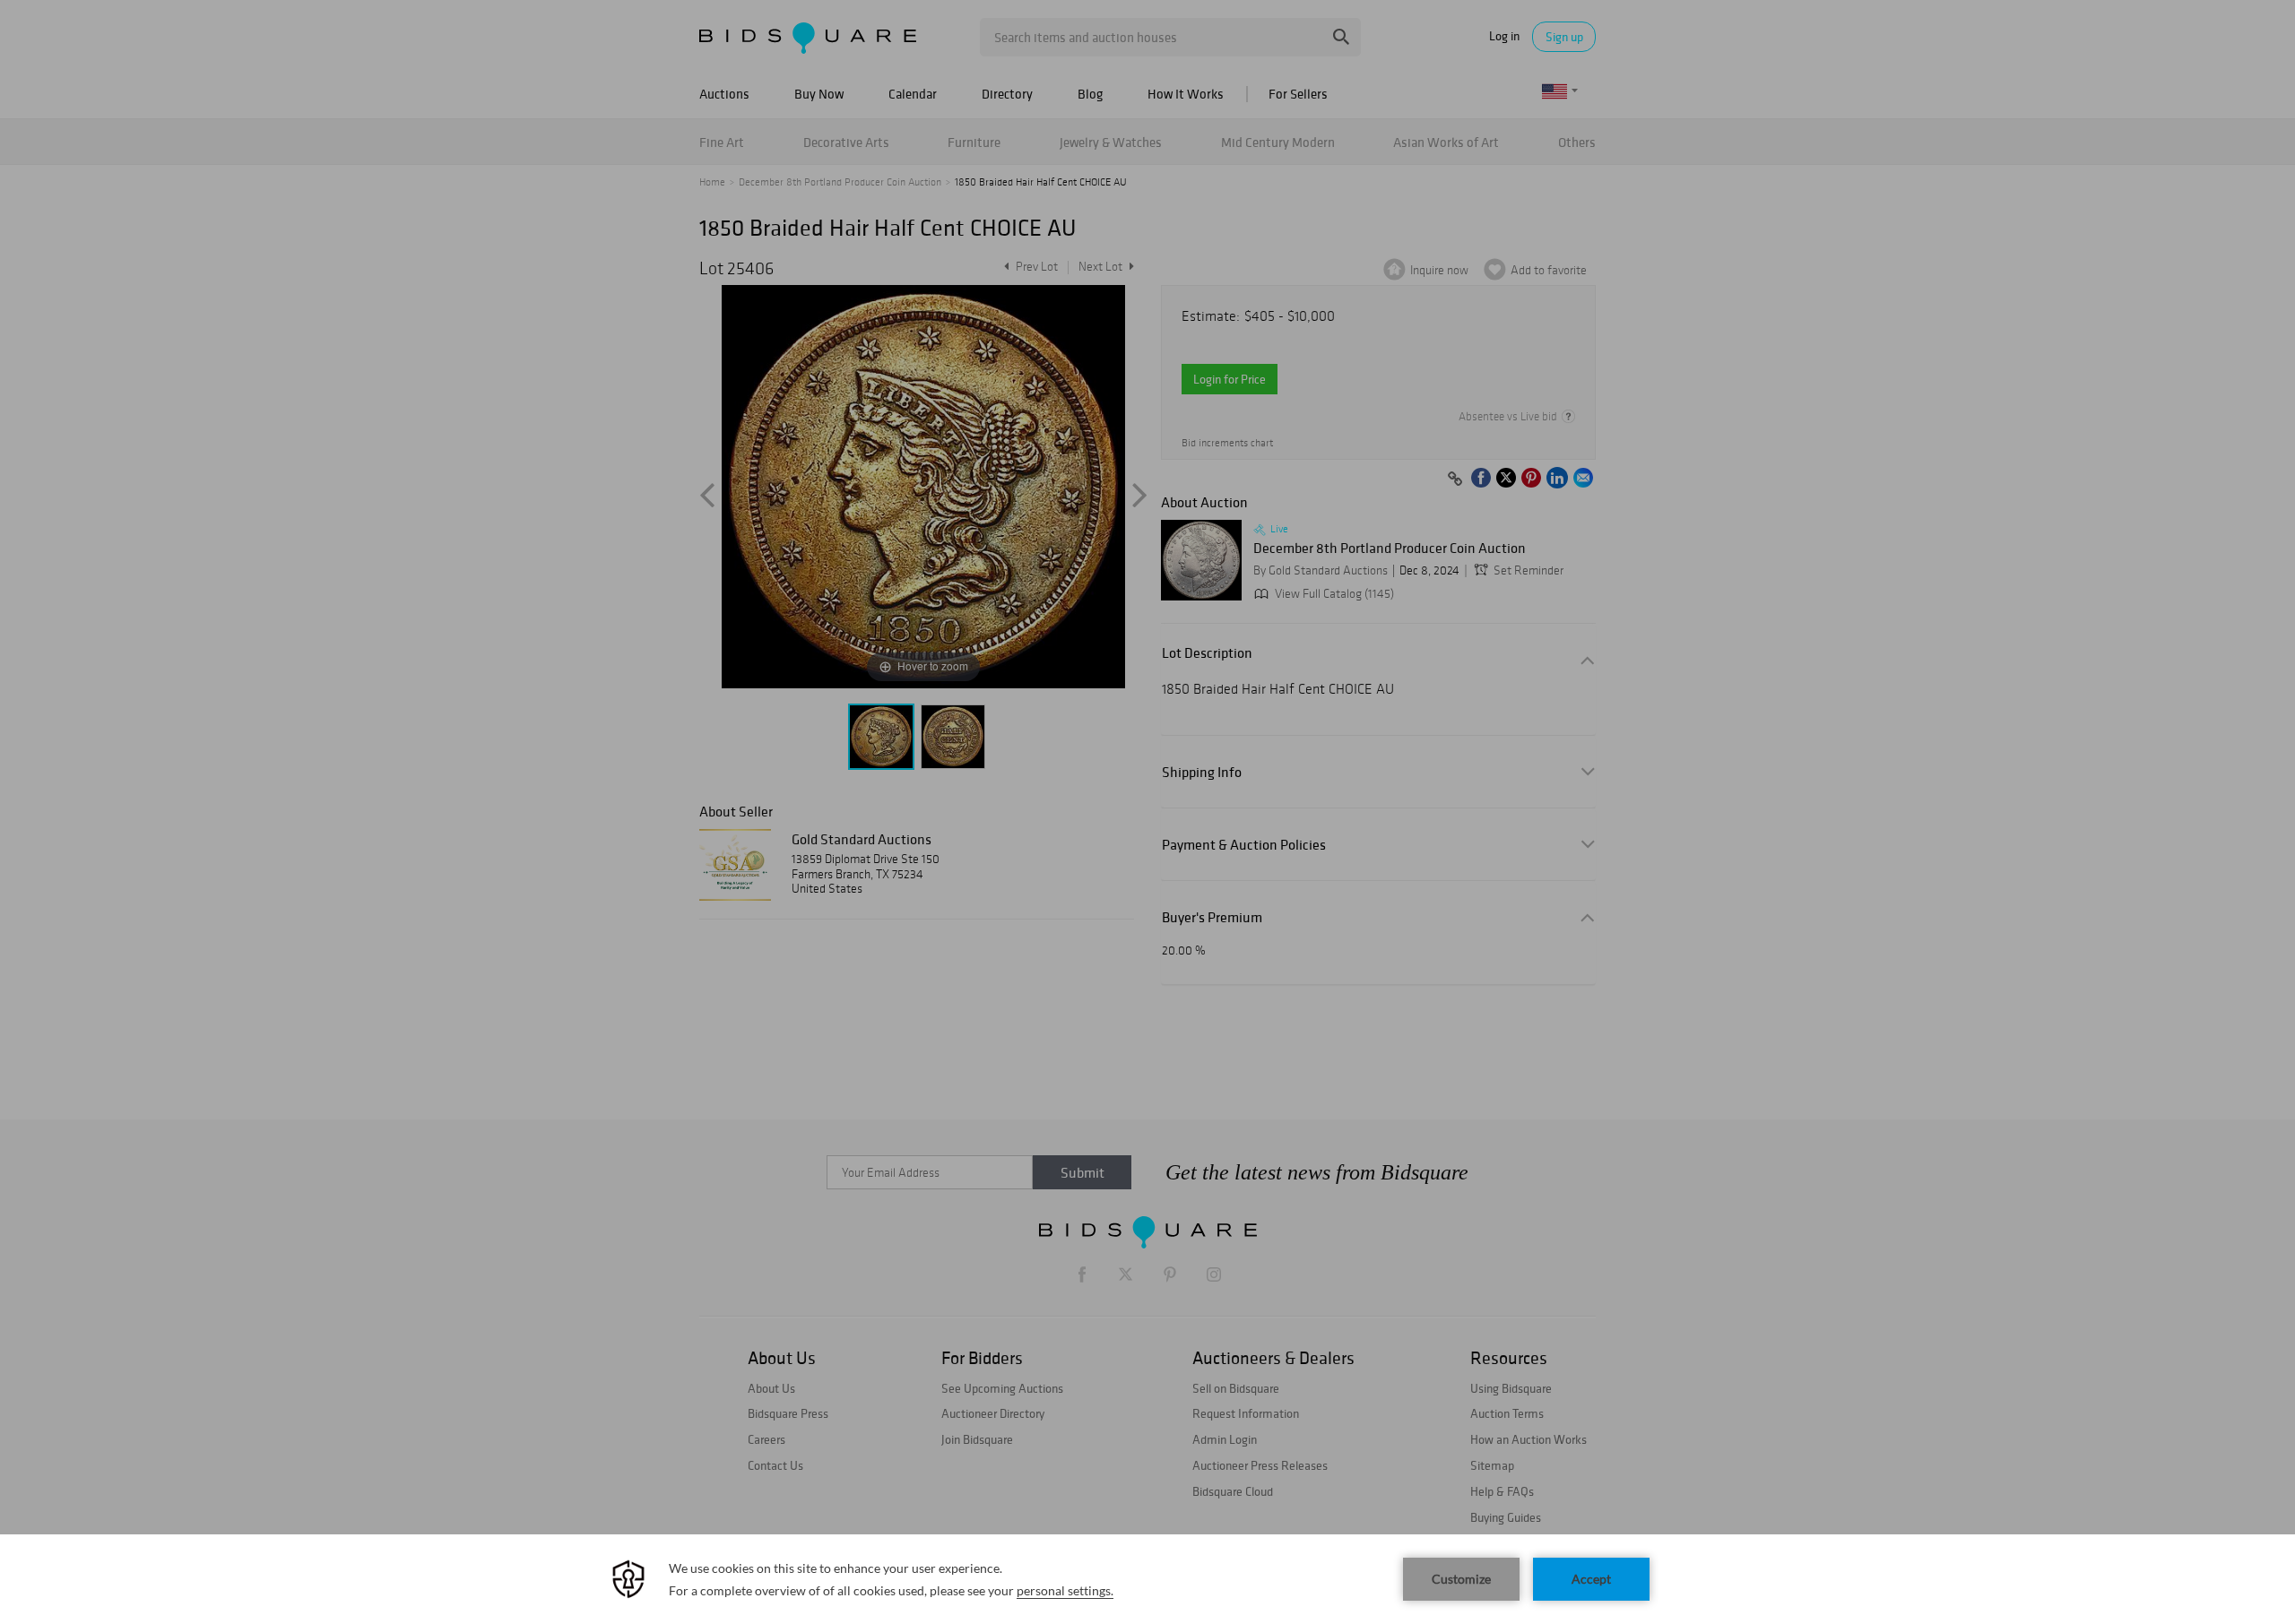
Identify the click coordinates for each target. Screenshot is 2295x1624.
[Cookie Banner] (1147, 1579)
